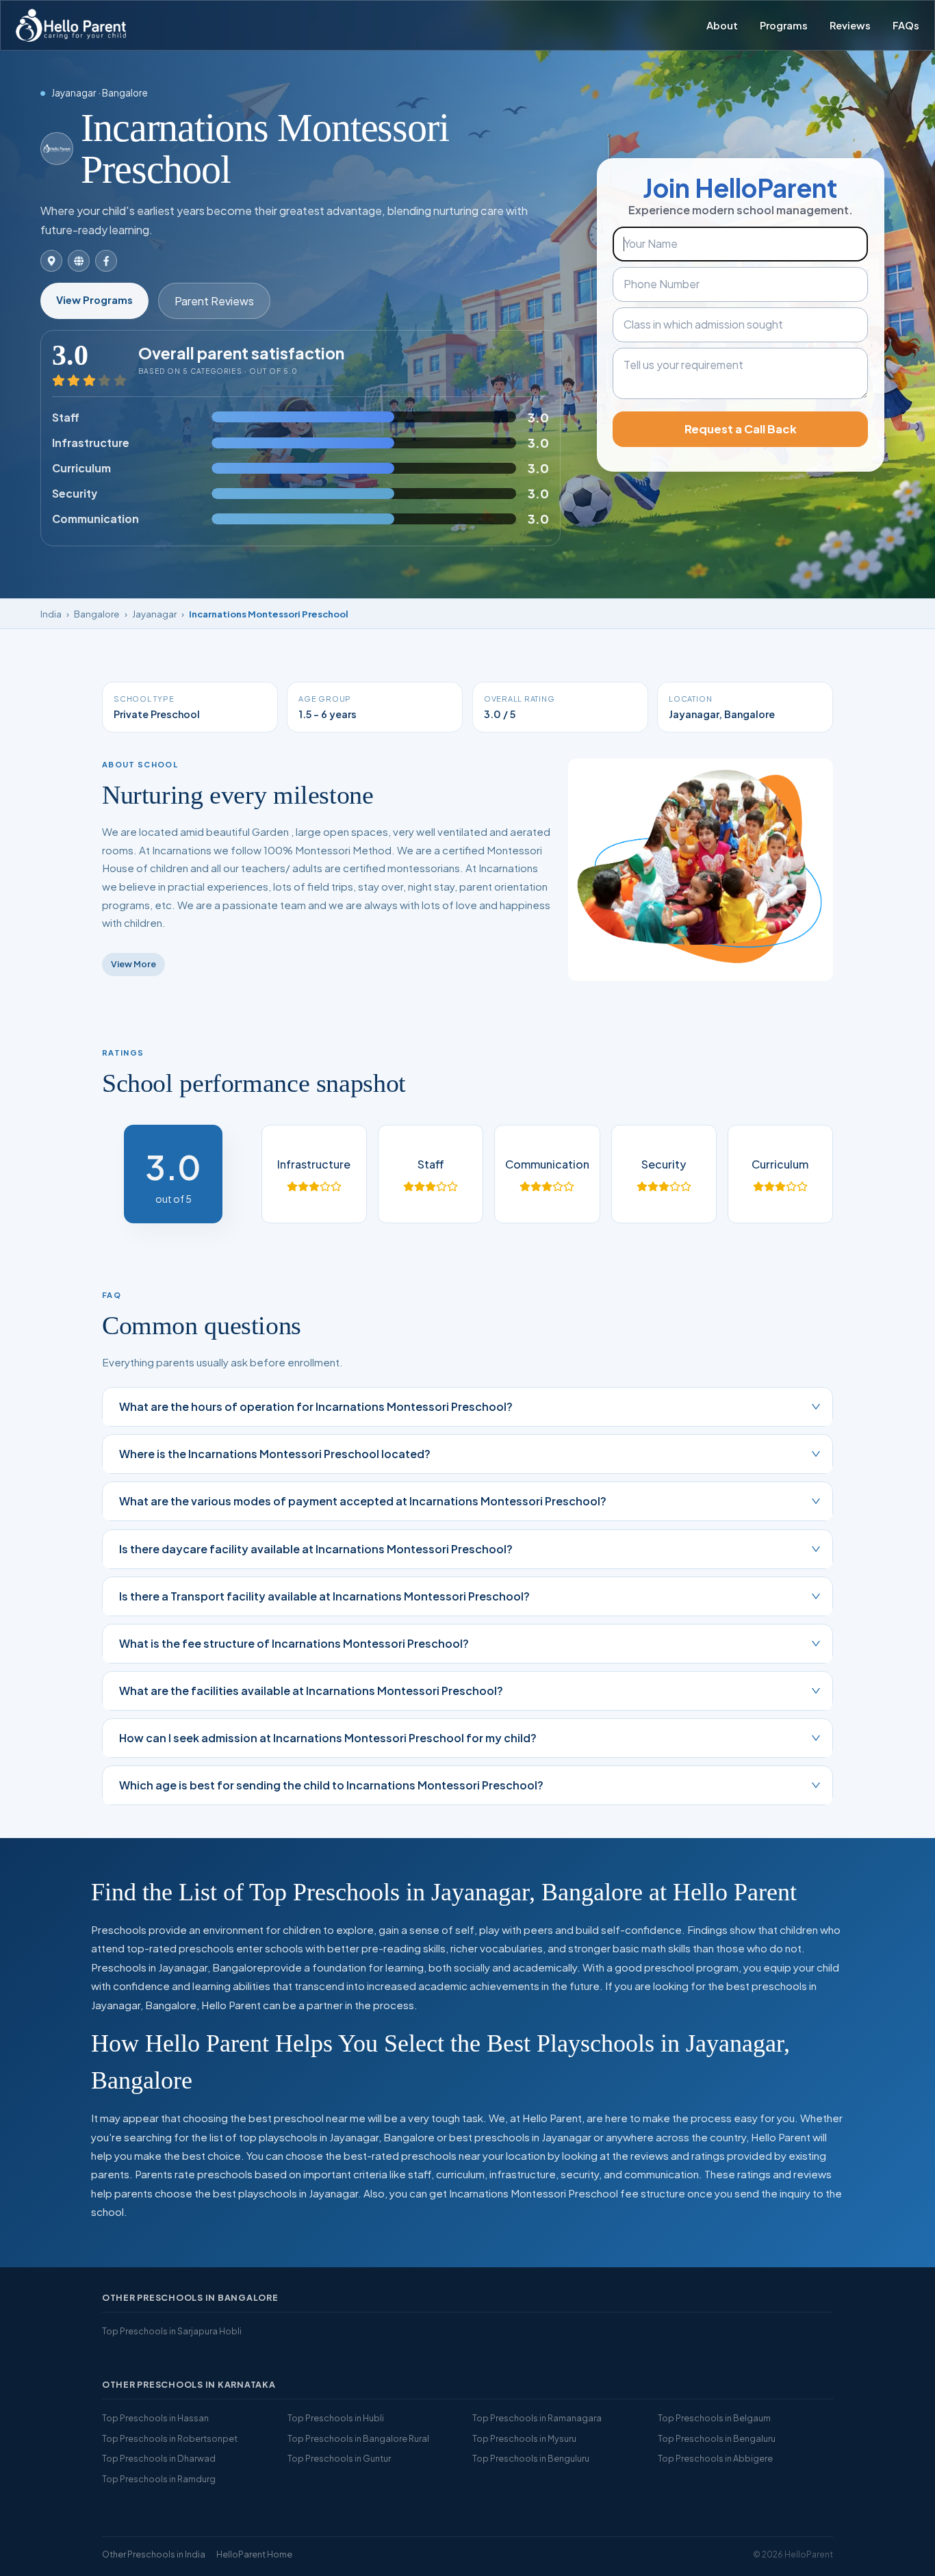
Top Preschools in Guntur (339, 2458)
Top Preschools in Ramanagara (537, 2418)
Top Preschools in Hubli (336, 2418)
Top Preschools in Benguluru (531, 2458)
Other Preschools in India (154, 2554)
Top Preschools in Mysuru (524, 2438)
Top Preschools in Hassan (155, 2418)
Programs (784, 25)
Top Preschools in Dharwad (159, 2458)
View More (133, 964)
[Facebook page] (106, 261)
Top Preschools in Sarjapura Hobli (172, 2331)
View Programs (94, 300)
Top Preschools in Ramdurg (159, 2479)
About (722, 25)
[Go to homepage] (71, 25)
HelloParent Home (254, 2554)
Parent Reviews (214, 301)
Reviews (850, 25)
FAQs (906, 25)
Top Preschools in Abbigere (715, 2458)
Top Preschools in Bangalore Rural (358, 2438)
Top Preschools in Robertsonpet (170, 2438)
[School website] (79, 261)
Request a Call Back (741, 429)
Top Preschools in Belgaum (714, 2418)
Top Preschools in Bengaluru (717, 2438)
